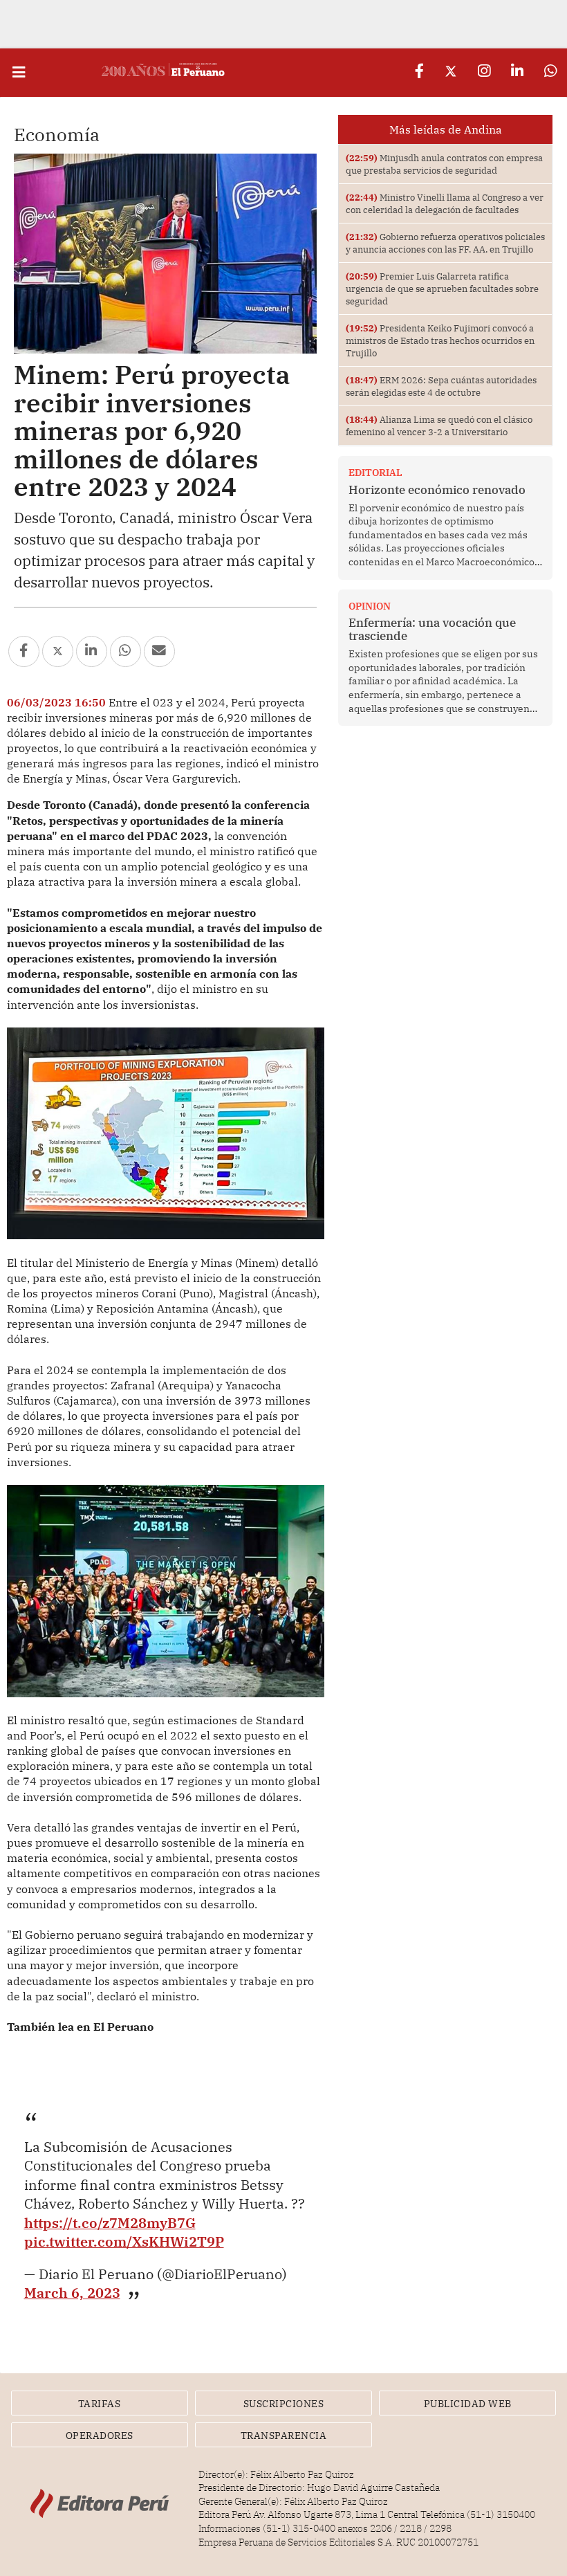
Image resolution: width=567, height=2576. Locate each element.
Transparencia (284, 2436)
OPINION (370, 606)
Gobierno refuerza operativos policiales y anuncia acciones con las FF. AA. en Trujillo (445, 243)
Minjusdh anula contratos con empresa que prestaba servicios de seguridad (444, 164)
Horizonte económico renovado (437, 490)
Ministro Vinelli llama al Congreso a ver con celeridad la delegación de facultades (445, 203)
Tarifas (100, 2404)
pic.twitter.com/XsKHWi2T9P (124, 2241)
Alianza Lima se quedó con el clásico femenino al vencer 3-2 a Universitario (439, 426)
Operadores (100, 2436)
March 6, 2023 (72, 2293)
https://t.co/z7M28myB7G (110, 2223)
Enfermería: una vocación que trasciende (432, 629)
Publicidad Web (468, 2404)
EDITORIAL (375, 473)
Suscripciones (284, 2404)
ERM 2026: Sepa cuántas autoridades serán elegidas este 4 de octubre (441, 386)
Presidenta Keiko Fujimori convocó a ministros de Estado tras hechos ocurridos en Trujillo (440, 340)
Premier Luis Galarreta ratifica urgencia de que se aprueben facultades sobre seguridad (442, 289)
